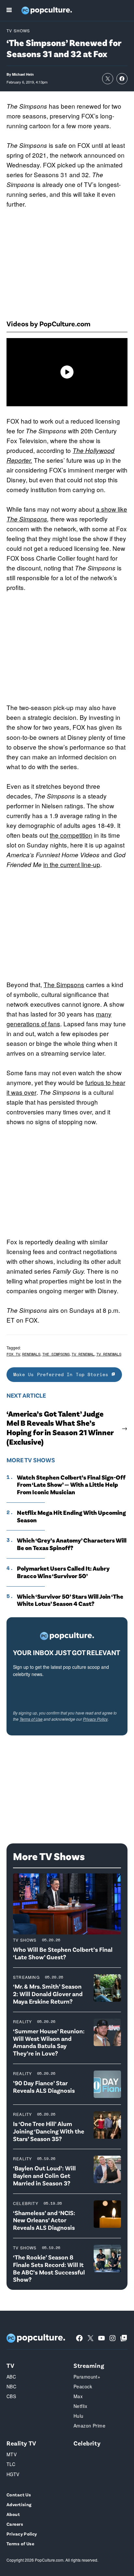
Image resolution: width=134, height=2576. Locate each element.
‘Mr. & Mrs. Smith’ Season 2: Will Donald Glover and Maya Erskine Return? (48, 1994)
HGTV (13, 2474)
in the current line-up (72, 864)
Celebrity (26, 2203)
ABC (11, 2377)
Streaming (26, 1977)
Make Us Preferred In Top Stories (62, 1374)
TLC (11, 2464)
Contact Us (19, 2495)
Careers (15, 2524)
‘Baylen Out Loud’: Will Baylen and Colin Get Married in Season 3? (44, 2175)
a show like (112, 509)
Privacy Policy (95, 1719)
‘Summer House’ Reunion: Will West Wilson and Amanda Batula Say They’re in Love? (49, 2042)
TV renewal (83, 1354)
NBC (11, 2386)
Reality (22, 2021)
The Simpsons (27, 519)
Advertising (19, 2504)
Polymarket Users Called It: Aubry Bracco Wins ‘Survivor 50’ (63, 1572)
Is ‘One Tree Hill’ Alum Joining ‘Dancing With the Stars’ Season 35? (49, 2131)
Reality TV (21, 2443)
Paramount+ (87, 2377)
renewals (31, 1354)
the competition (71, 835)
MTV (12, 2454)
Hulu (79, 2416)
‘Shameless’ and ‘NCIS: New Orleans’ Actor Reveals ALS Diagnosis (44, 2220)
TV (10, 2365)
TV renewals (109, 1354)
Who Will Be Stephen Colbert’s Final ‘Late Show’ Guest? (63, 1953)
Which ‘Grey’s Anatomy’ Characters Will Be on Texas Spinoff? (72, 1544)
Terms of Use (31, 1719)
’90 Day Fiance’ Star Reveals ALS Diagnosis (44, 2087)
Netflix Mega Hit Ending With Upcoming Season (71, 1516)
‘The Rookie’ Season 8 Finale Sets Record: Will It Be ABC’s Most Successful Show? (49, 2268)
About (13, 2514)
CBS (11, 2396)
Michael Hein (23, 74)
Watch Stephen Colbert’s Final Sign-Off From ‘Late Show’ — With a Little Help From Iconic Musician (71, 1485)
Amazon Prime (89, 2426)
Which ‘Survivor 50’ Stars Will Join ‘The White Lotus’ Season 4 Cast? (70, 1600)
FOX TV (13, 1354)
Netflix (80, 2406)
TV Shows (18, 31)
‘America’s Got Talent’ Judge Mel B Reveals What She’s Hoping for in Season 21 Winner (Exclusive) (60, 1428)
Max (78, 2396)
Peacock (83, 2386)
